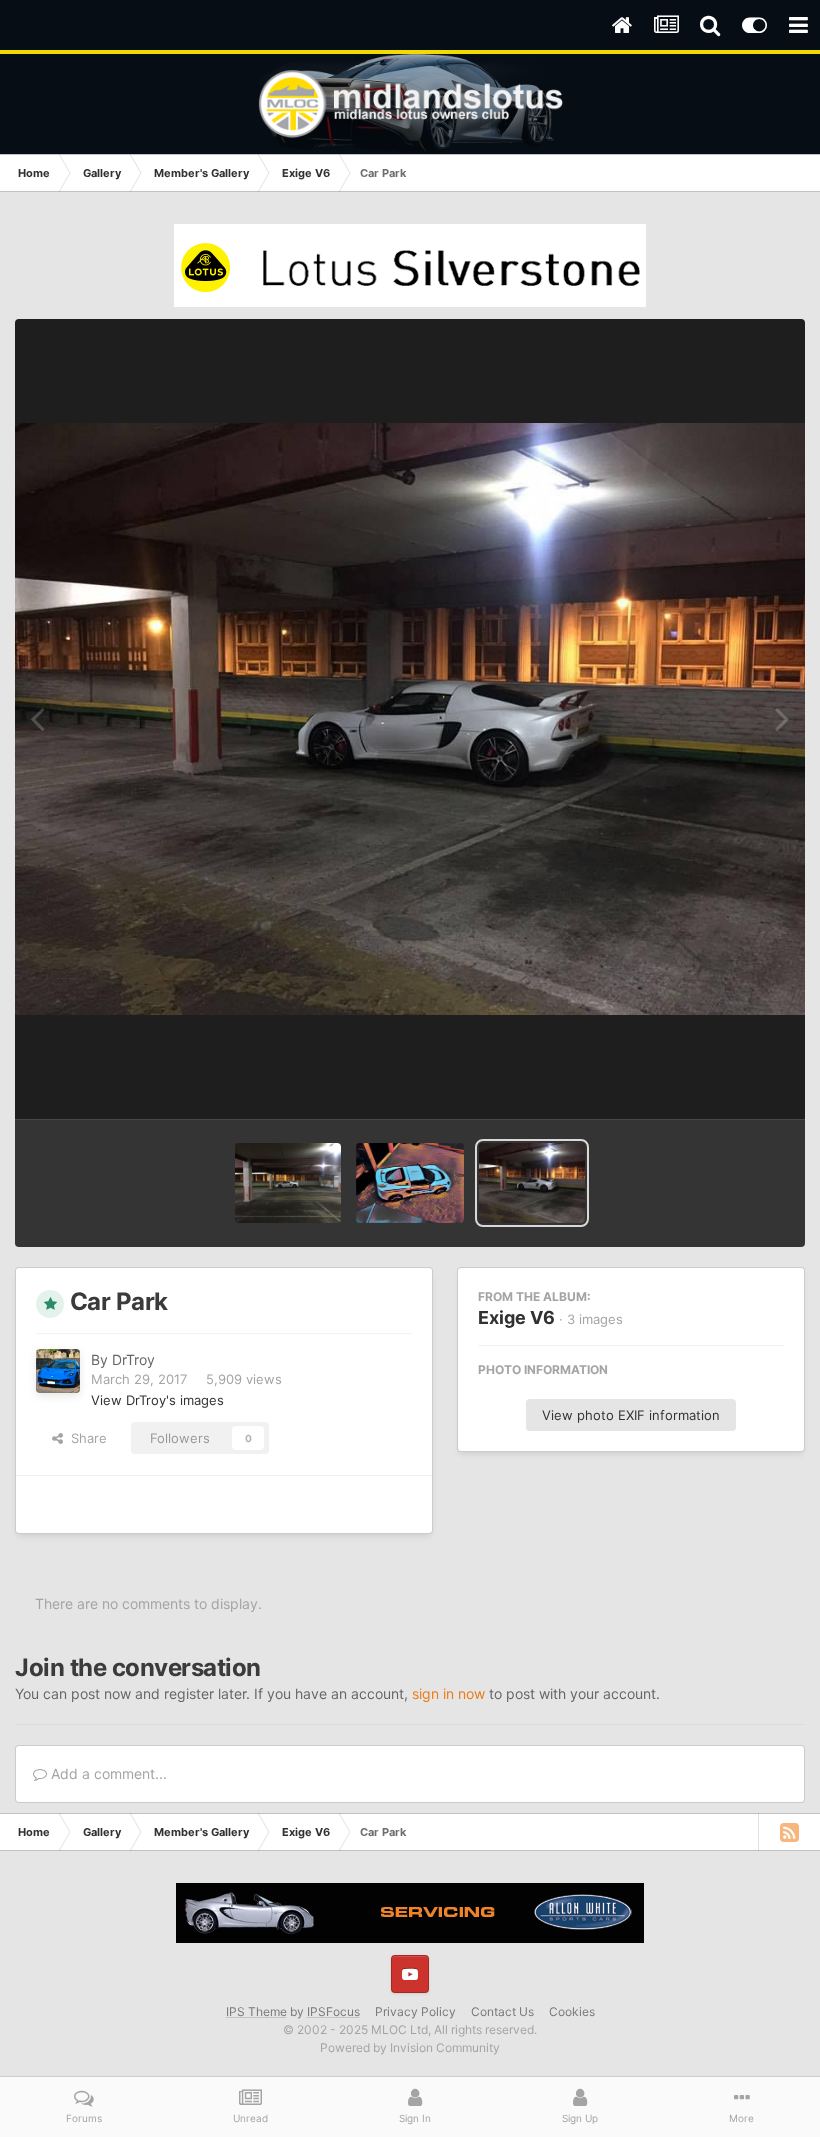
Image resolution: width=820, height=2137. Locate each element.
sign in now (448, 1693)
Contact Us (502, 2011)
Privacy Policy (415, 2011)
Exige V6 (516, 1317)
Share (85, 1438)
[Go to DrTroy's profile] (58, 1371)
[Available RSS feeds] (789, 1832)
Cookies (572, 2011)
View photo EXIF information (631, 1415)
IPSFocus (333, 2011)
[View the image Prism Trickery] (409, 1183)
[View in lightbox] (410, 719)
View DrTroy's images (157, 1400)
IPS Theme (256, 2011)
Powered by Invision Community (410, 2047)
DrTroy (133, 1359)
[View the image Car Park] (288, 1183)
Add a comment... (107, 1773)
